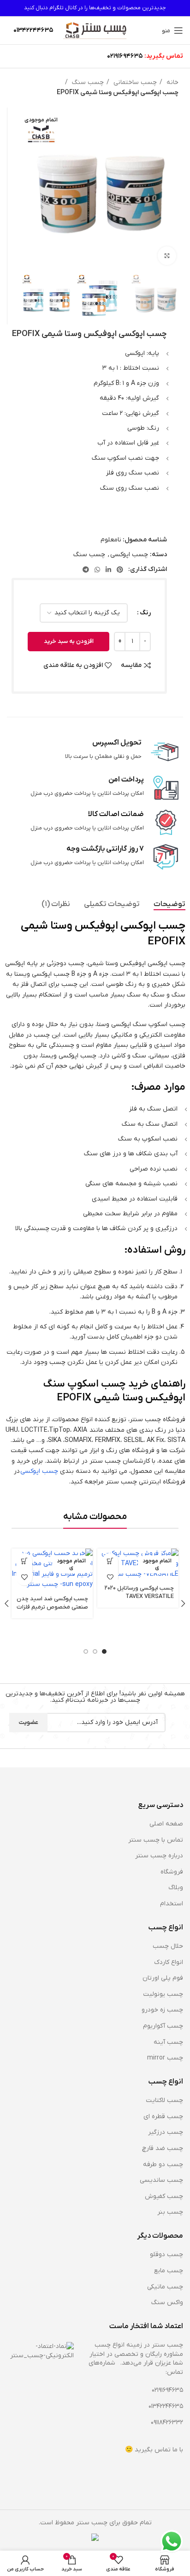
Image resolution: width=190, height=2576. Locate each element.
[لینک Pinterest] (120, 570)
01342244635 (166, 2406)
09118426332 (167, 2423)
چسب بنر (170, 2212)
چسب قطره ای (163, 2117)
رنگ (145, 613)
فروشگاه (172, 1872)
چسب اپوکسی (129, 555)
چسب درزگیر (166, 2132)
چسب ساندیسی (161, 2180)
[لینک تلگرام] (86, 570)
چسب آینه (168, 2042)
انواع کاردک (169, 1962)
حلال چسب (168, 1946)
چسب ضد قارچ (163, 2148)
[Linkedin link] (108, 570)
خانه (172, 82)
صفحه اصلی (166, 1824)
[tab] (169, 904)
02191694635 (125, 56)
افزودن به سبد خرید (69, 641)
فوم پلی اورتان (163, 1978)
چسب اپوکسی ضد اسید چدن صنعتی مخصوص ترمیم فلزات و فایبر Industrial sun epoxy (52, 1607)
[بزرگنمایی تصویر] (167, 256)
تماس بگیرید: (164, 56)
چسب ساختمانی (134, 82)
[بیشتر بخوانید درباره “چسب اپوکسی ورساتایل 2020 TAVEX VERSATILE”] (110, 1561)
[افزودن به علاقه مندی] (110, 1577)
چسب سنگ (87, 82)
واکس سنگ (167, 2303)
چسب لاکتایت (164, 2100)
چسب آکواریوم (163, 2026)
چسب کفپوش (164, 2196)
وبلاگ (176, 1888)
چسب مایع (169, 2271)
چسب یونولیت (163, 1994)
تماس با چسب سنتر (156, 1840)
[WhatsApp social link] (97, 570)
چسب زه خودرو (162, 2010)
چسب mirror (165, 2058)
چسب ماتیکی (165, 2287)
